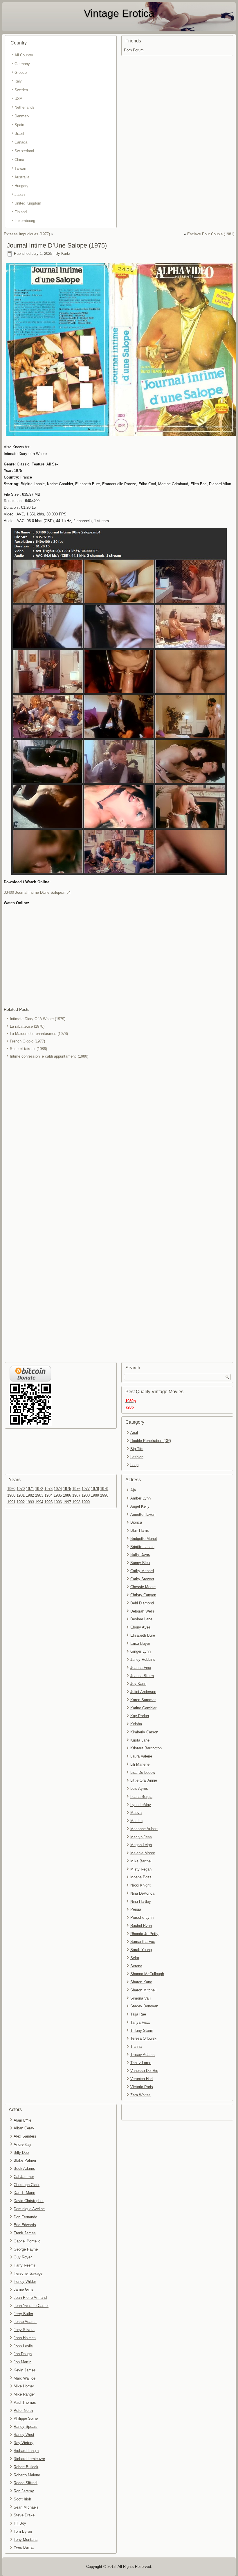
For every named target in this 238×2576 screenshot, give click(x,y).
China (19, 160)
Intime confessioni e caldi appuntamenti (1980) (49, 1056)
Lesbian (137, 1457)
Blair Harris (140, 1530)
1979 (104, 1489)
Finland (21, 212)
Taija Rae (138, 2014)
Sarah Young (141, 1950)
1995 (48, 1502)
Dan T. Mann (24, 2193)
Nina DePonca (142, 1893)
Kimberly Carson (144, 1732)
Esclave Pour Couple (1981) (211, 234)
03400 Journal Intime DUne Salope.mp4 (37, 892)
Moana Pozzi (141, 1877)
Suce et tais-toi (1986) (28, 1049)
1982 (30, 1495)
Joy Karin (138, 1684)
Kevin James (25, 2370)
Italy (18, 81)
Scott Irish (22, 2499)
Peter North (23, 2411)
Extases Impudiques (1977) (27, 234)
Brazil (19, 134)
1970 (21, 1489)
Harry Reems (25, 2265)
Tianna (136, 2046)
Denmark (22, 116)
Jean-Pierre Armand (30, 2298)
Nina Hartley (141, 1901)
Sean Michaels (26, 2507)
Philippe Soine (26, 2418)
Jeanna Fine (141, 1668)
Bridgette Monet (144, 1539)
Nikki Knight (140, 1885)
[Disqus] (119, 1137)
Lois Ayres (139, 1788)
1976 (76, 1489)
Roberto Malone (27, 2475)
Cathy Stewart (142, 1579)
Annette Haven (143, 1514)
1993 (30, 1502)
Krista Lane (140, 1740)
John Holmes (25, 2338)
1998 (76, 1502)
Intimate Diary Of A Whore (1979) (38, 1019)
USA (18, 99)
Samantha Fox (143, 1942)
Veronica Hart (142, 2079)
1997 (67, 1502)
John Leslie (23, 2346)
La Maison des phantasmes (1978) (39, 1034)
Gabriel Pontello (27, 2241)
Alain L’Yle (22, 2120)
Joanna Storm (142, 1676)
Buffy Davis (140, 1555)
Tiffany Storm (142, 2030)
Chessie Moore (143, 1587)
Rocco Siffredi (26, 2483)
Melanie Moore (143, 1853)
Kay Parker (140, 1716)
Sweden (21, 90)
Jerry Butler (23, 2314)
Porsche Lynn (142, 1917)
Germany (22, 64)
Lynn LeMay (141, 1805)
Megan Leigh (141, 1845)
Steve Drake (24, 2515)
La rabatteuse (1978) (27, 1026)
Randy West (24, 2435)
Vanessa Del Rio (144, 2071)
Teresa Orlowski (144, 2038)
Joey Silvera (24, 2330)
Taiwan (20, 168)
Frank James (25, 2233)
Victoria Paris (142, 2087)
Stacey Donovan (144, 2006)
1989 (95, 1495)
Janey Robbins (143, 1659)
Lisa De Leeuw (143, 1772)
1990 (104, 1495)
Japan (20, 195)
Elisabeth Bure (143, 1635)
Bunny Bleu (140, 1563)
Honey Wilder (25, 2282)
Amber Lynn (140, 1498)
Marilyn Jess (141, 1837)
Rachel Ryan (141, 1926)
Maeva (136, 1813)
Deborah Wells (143, 1611)
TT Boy (20, 2523)
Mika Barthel (141, 1861)
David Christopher (29, 2201)
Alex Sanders (25, 2136)
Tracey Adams (143, 2055)
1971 (30, 1489)
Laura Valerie (141, 1756)
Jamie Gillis (24, 2289)
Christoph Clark (27, 2185)
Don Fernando (25, 2217)
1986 (67, 1495)
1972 (39, 1489)
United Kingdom (28, 203)
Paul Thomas (25, 2402)
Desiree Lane (141, 1619)
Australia (22, 177)
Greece (21, 72)
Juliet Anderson (143, 1692)
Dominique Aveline (29, 2209)
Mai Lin (136, 1821)
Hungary (21, 186)
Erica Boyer (140, 1643)
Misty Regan (141, 1869)
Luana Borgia (141, 1797)
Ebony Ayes (140, 1627)
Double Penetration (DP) (151, 1441)
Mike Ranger (24, 2394)
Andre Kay (22, 2144)
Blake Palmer (25, 2160)
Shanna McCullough (147, 1974)
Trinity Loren (141, 2063)
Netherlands (25, 107)
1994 (39, 1502)
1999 (86, 1502)
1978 (95, 1489)
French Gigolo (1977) (27, 1041)
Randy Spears (26, 2427)
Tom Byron (23, 2531)
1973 (48, 1489)
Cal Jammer (24, 2177)
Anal (134, 1433)
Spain (19, 125)
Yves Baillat (24, 2547)
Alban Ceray (24, 2128)
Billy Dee (21, 2153)
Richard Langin (26, 2451)
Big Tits (137, 1449)
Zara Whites (140, 2095)
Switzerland (24, 151)
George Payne (26, 2249)
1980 (11, 1495)
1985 (58, 1495)
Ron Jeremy (24, 2491)
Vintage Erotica (119, 13)
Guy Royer (23, 2257)
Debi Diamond (142, 1603)
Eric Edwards (25, 2225)
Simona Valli (141, 1998)
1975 (67, 1489)
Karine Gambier (143, 1708)
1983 (39, 1495)
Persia (136, 1909)
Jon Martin (22, 2362)
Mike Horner (24, 2386)
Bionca (136, 1522)
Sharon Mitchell (143, 1990)
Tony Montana (26, 2540)
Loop (134, 1465)
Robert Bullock (26, 2467)
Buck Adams (24, 2169)
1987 (76, 1495)
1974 (58, 1489)
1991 (11, 1502)
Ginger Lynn (140, 1651)
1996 (58, 1502)
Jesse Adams (25, 2322)
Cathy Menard (142, 1571)
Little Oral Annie (144, 1780)
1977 (86, 1489)
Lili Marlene (140, 1764)
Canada (21, 142)
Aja (133, 1490)
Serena (136, 1966)
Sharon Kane (141, 1982)
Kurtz (66, 254)
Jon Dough (23, 2354)
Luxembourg (25, 221)
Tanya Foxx (140, 2022)
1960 (11, 1489)
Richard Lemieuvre (29, 2459)
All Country (24, 55)
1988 (86, 1495)
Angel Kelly (140, 1506)
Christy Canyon (143, 1595)
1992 (21, 1502)
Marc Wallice (25, 2378)
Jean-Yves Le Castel (31, 2306)
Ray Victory (24, 2443)
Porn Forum (134, 50)
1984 (48, 1495)
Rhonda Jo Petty (144, 1934)
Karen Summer (143, 1700)
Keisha (136, 1724)
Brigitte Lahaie (142, 1547)
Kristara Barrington (146, 1748)
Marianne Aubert (144, 1829)
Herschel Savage (28, 2273)
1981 (21, 1495)
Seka (135, 1958)
